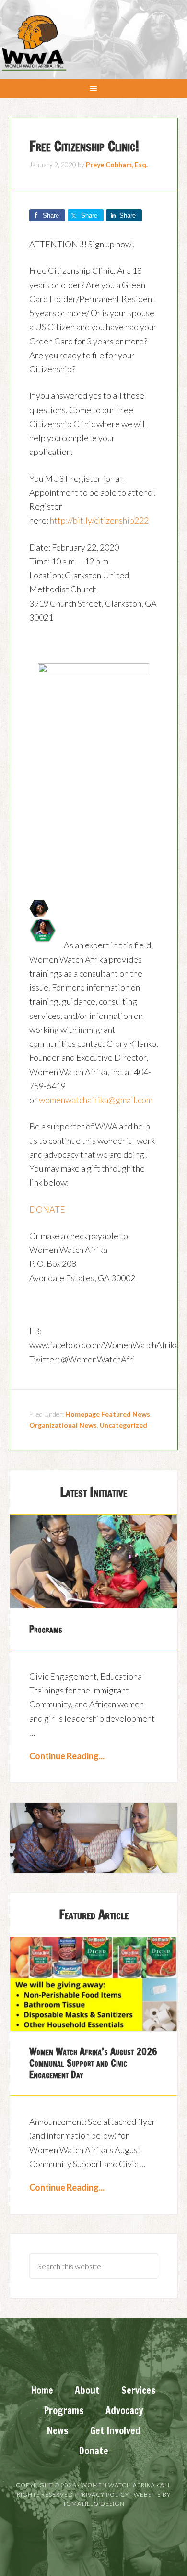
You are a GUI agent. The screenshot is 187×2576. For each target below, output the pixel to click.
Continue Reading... (67, 1756)
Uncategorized (123, 1425)
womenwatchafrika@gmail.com (96, 1100)
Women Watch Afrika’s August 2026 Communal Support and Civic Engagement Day (93, 2063)
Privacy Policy (104, 2495)
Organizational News (63, 1425)
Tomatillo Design (94, 2504)
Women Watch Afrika (34, 43)
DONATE (47, 1209)
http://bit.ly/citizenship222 (99, 520)
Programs (46, 1629)
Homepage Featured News (108, 1414)
